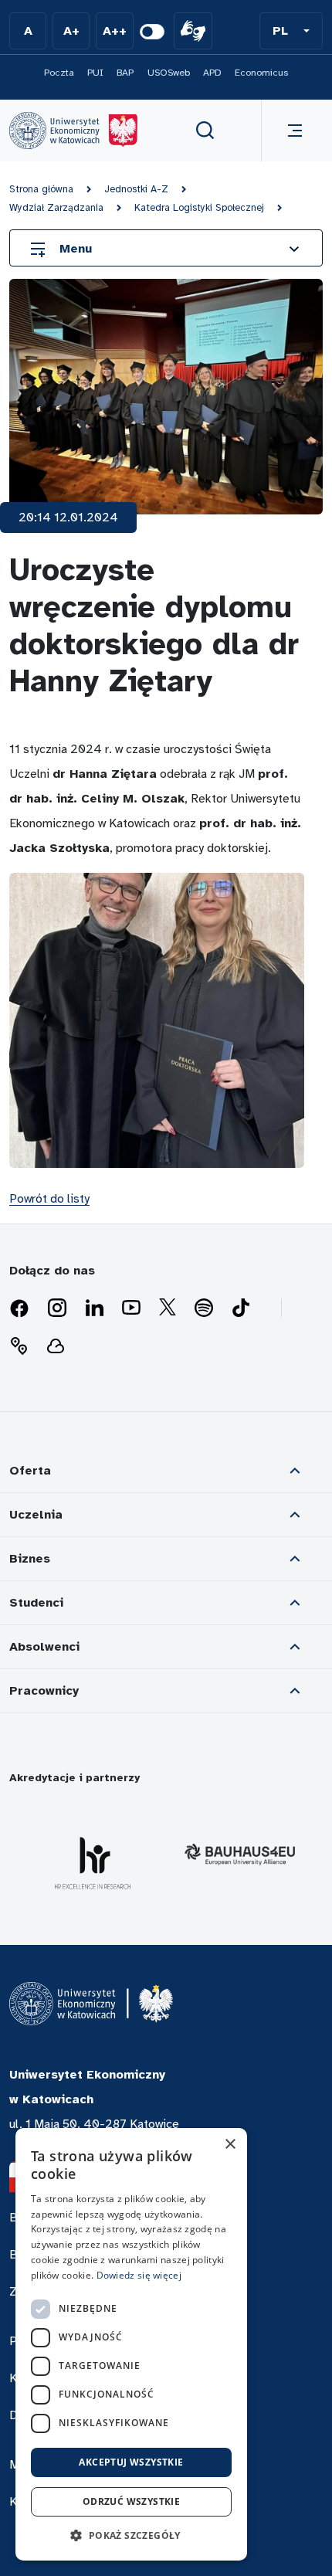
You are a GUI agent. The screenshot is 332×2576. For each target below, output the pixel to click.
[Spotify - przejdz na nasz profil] (204, 1308)
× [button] (230, 2145)
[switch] (152, 32)
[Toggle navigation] (292, 131)
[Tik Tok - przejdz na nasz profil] (241, 1308)
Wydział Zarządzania (56, 208)
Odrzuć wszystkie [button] (131, 2501)
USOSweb (169, 73)
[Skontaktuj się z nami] (19, 1346)
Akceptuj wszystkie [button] (131, 2462)
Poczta (59, 73)
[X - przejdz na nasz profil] (168, 1308)
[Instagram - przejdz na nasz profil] (57, 1308)
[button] (291, 31)
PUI (95, 73)
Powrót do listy (49, 1199)
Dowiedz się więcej (139, 2275)
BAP (125, 73)
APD (212, 73)
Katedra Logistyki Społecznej (199, 208)
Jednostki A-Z (136, 189)
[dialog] (131, 2344)
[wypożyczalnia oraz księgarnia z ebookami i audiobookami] (56, 1346)
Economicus (261, 73)
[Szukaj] (205, 131)
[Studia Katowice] (73, 131)
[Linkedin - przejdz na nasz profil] (94, 1308)
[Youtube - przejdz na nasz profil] (131, 1308)
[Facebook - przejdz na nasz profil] (19, 1308)
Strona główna (41, 189)
